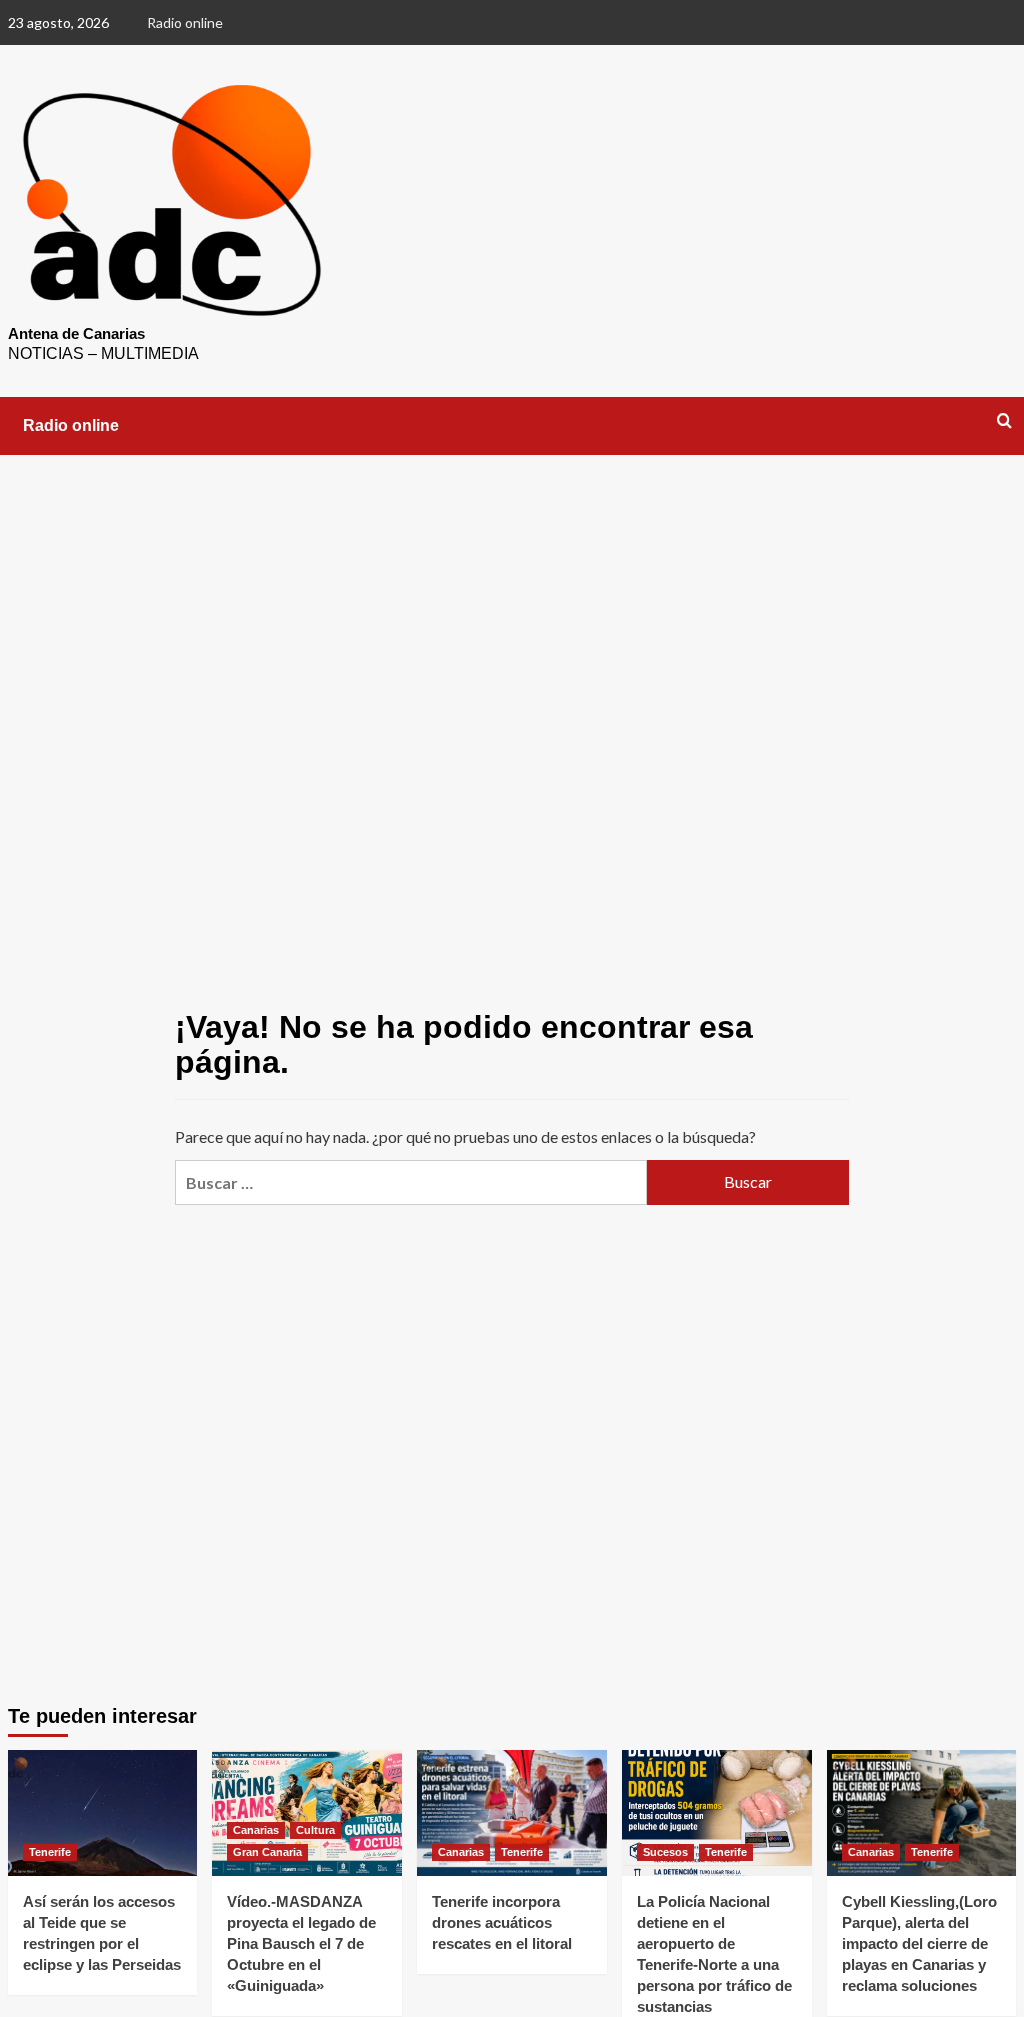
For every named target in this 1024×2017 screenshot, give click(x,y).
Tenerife (50, 1852)
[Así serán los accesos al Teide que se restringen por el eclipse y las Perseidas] (103, 1813)
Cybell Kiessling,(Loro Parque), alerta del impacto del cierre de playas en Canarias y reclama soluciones (919, 1943)
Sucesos (665, 1852)
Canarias (256, 1830)
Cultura (315, 1830)
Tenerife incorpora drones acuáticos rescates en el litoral (502, 1922)
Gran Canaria (267, 1852)
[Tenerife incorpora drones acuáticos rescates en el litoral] (512, 1813)
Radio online (185, 22)
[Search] (1004, 421)
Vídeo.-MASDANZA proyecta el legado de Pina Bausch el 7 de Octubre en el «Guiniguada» (301, 1943)
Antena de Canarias (76, 333)
